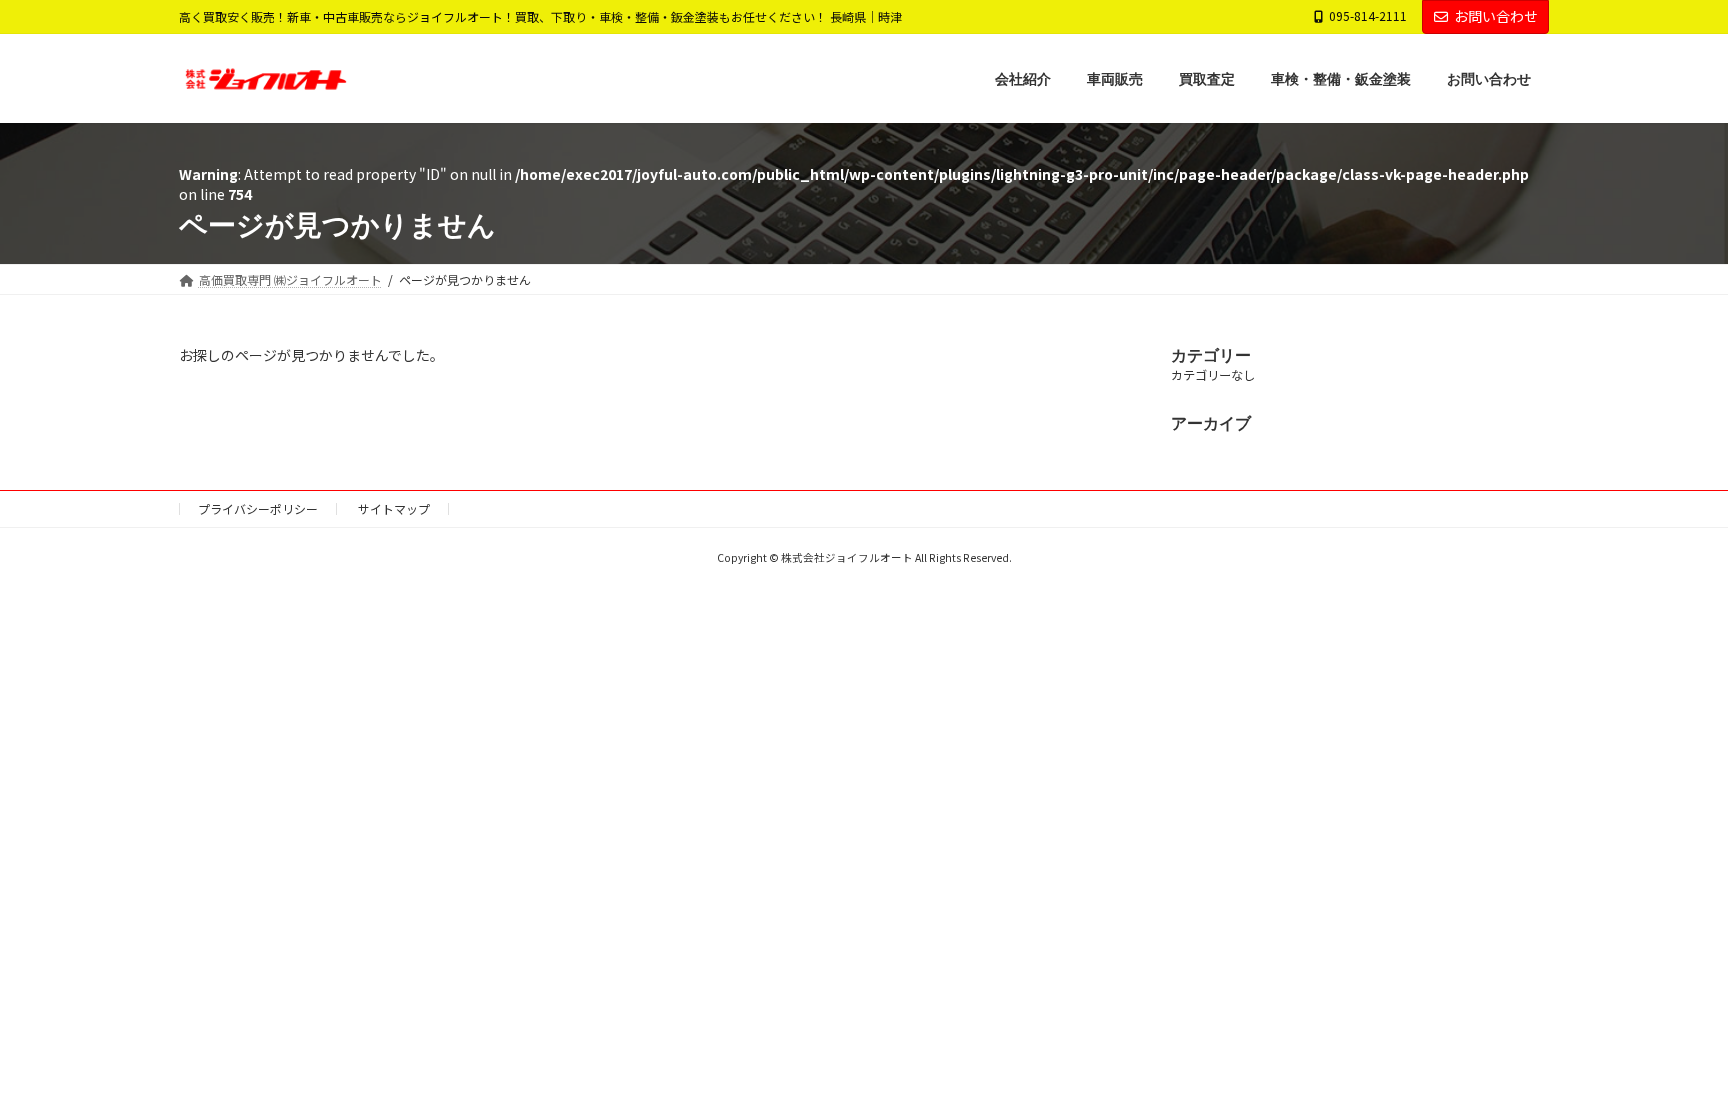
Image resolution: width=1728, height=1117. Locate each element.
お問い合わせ (1496, 16)
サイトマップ (394, 508)
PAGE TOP (1671, 1065)
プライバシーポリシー (258, 508)
